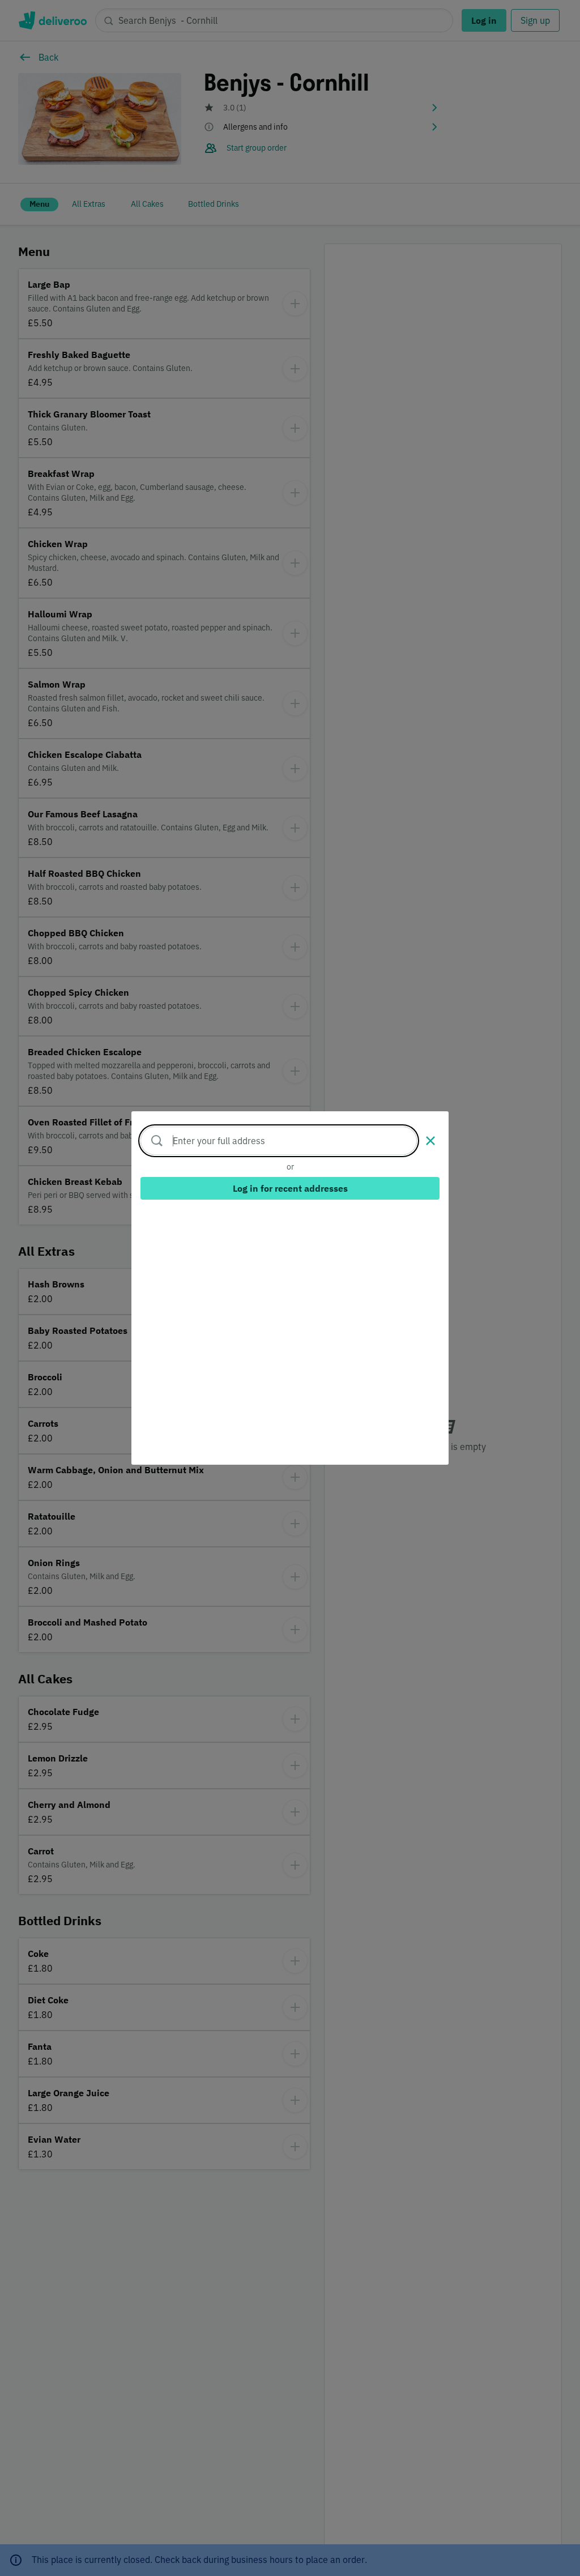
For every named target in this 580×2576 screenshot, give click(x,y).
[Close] (430, 1141)
